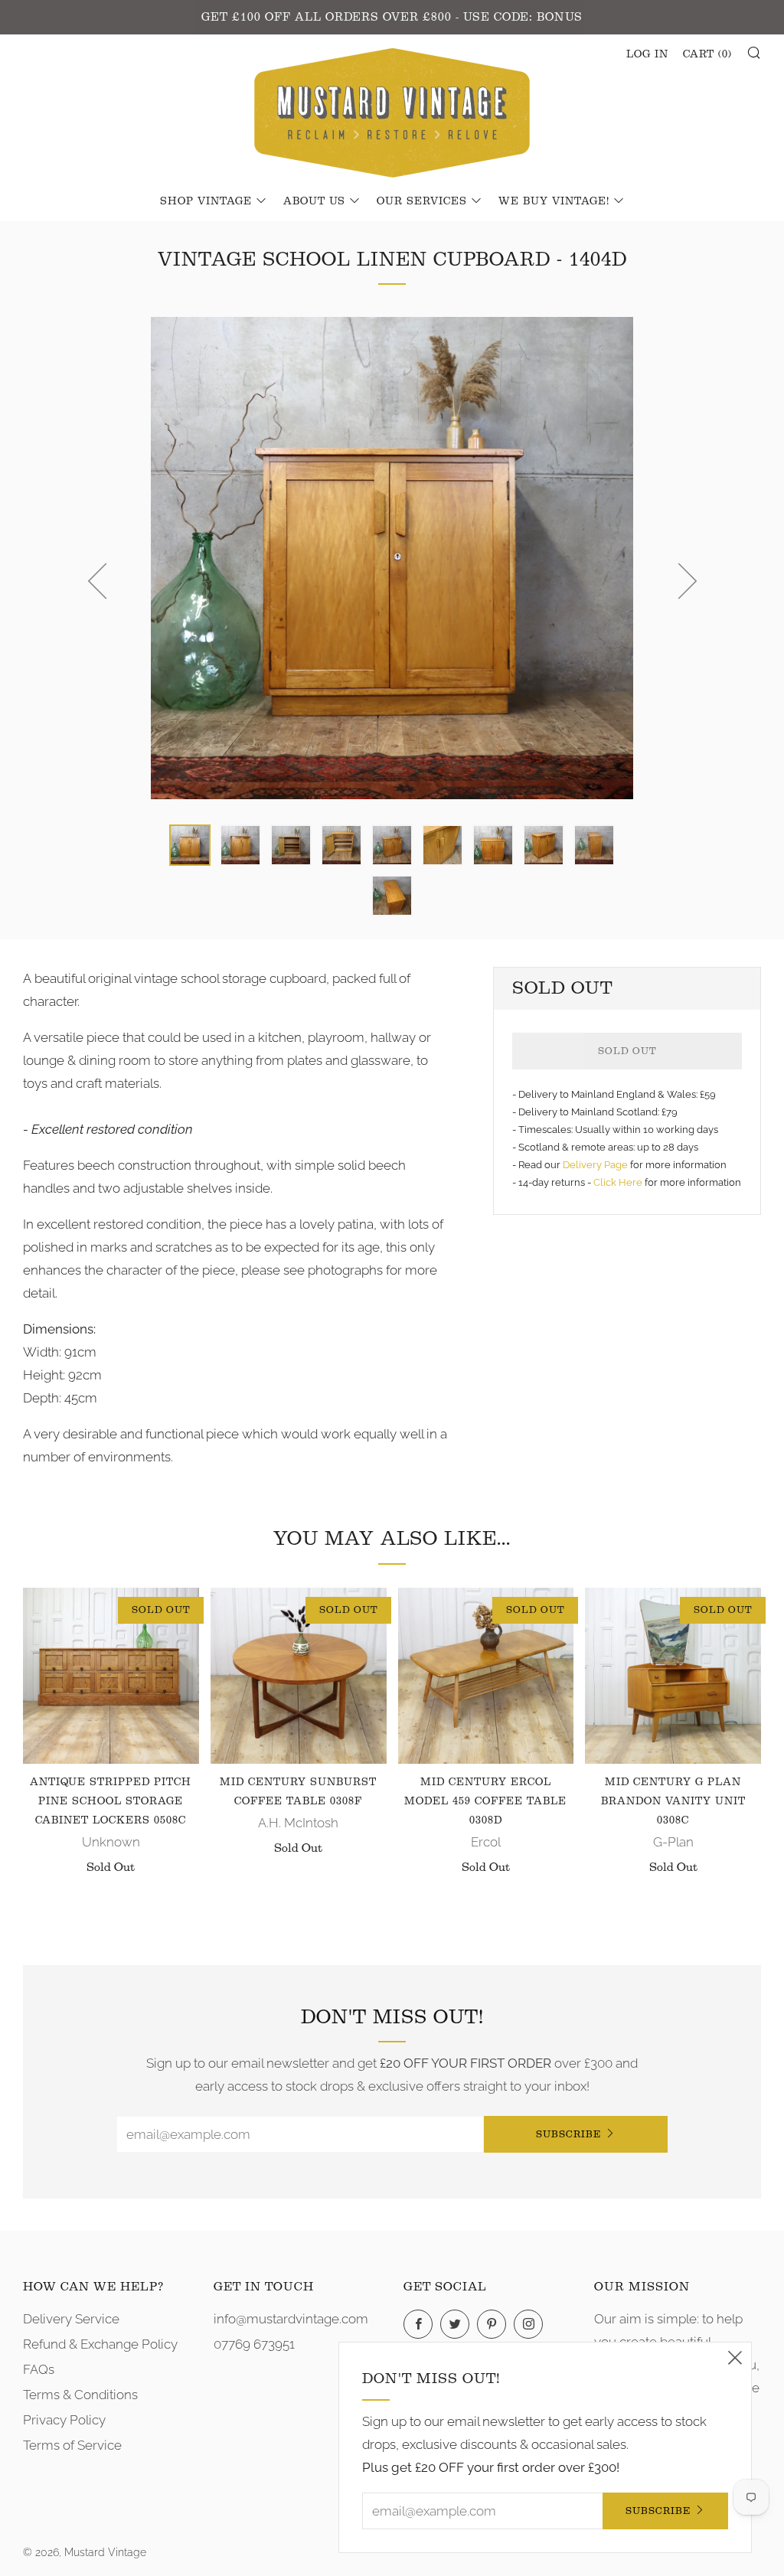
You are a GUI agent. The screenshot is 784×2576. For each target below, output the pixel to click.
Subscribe (568, 2134)
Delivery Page (595, 1165)
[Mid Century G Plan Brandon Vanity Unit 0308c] (673, 1676)
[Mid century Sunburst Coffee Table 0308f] (299, 1676)
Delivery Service (71, 2319)
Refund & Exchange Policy (100, 2344)
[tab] (190, 845)
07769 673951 (254, 2344)
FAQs (39, 2369)
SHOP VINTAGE (206, 201)
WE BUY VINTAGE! (554, 201)
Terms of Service (72, 2445)
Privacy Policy (64, 2420)
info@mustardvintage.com (291, 2319)
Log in (647, 54)
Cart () (707, 54)
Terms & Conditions (80, 2395)
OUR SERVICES (422, 201)
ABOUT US (314, 201)
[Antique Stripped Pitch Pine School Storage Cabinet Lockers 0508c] (111, 1676)
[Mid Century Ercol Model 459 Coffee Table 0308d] (486, 1676)
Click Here (619, 1182)
